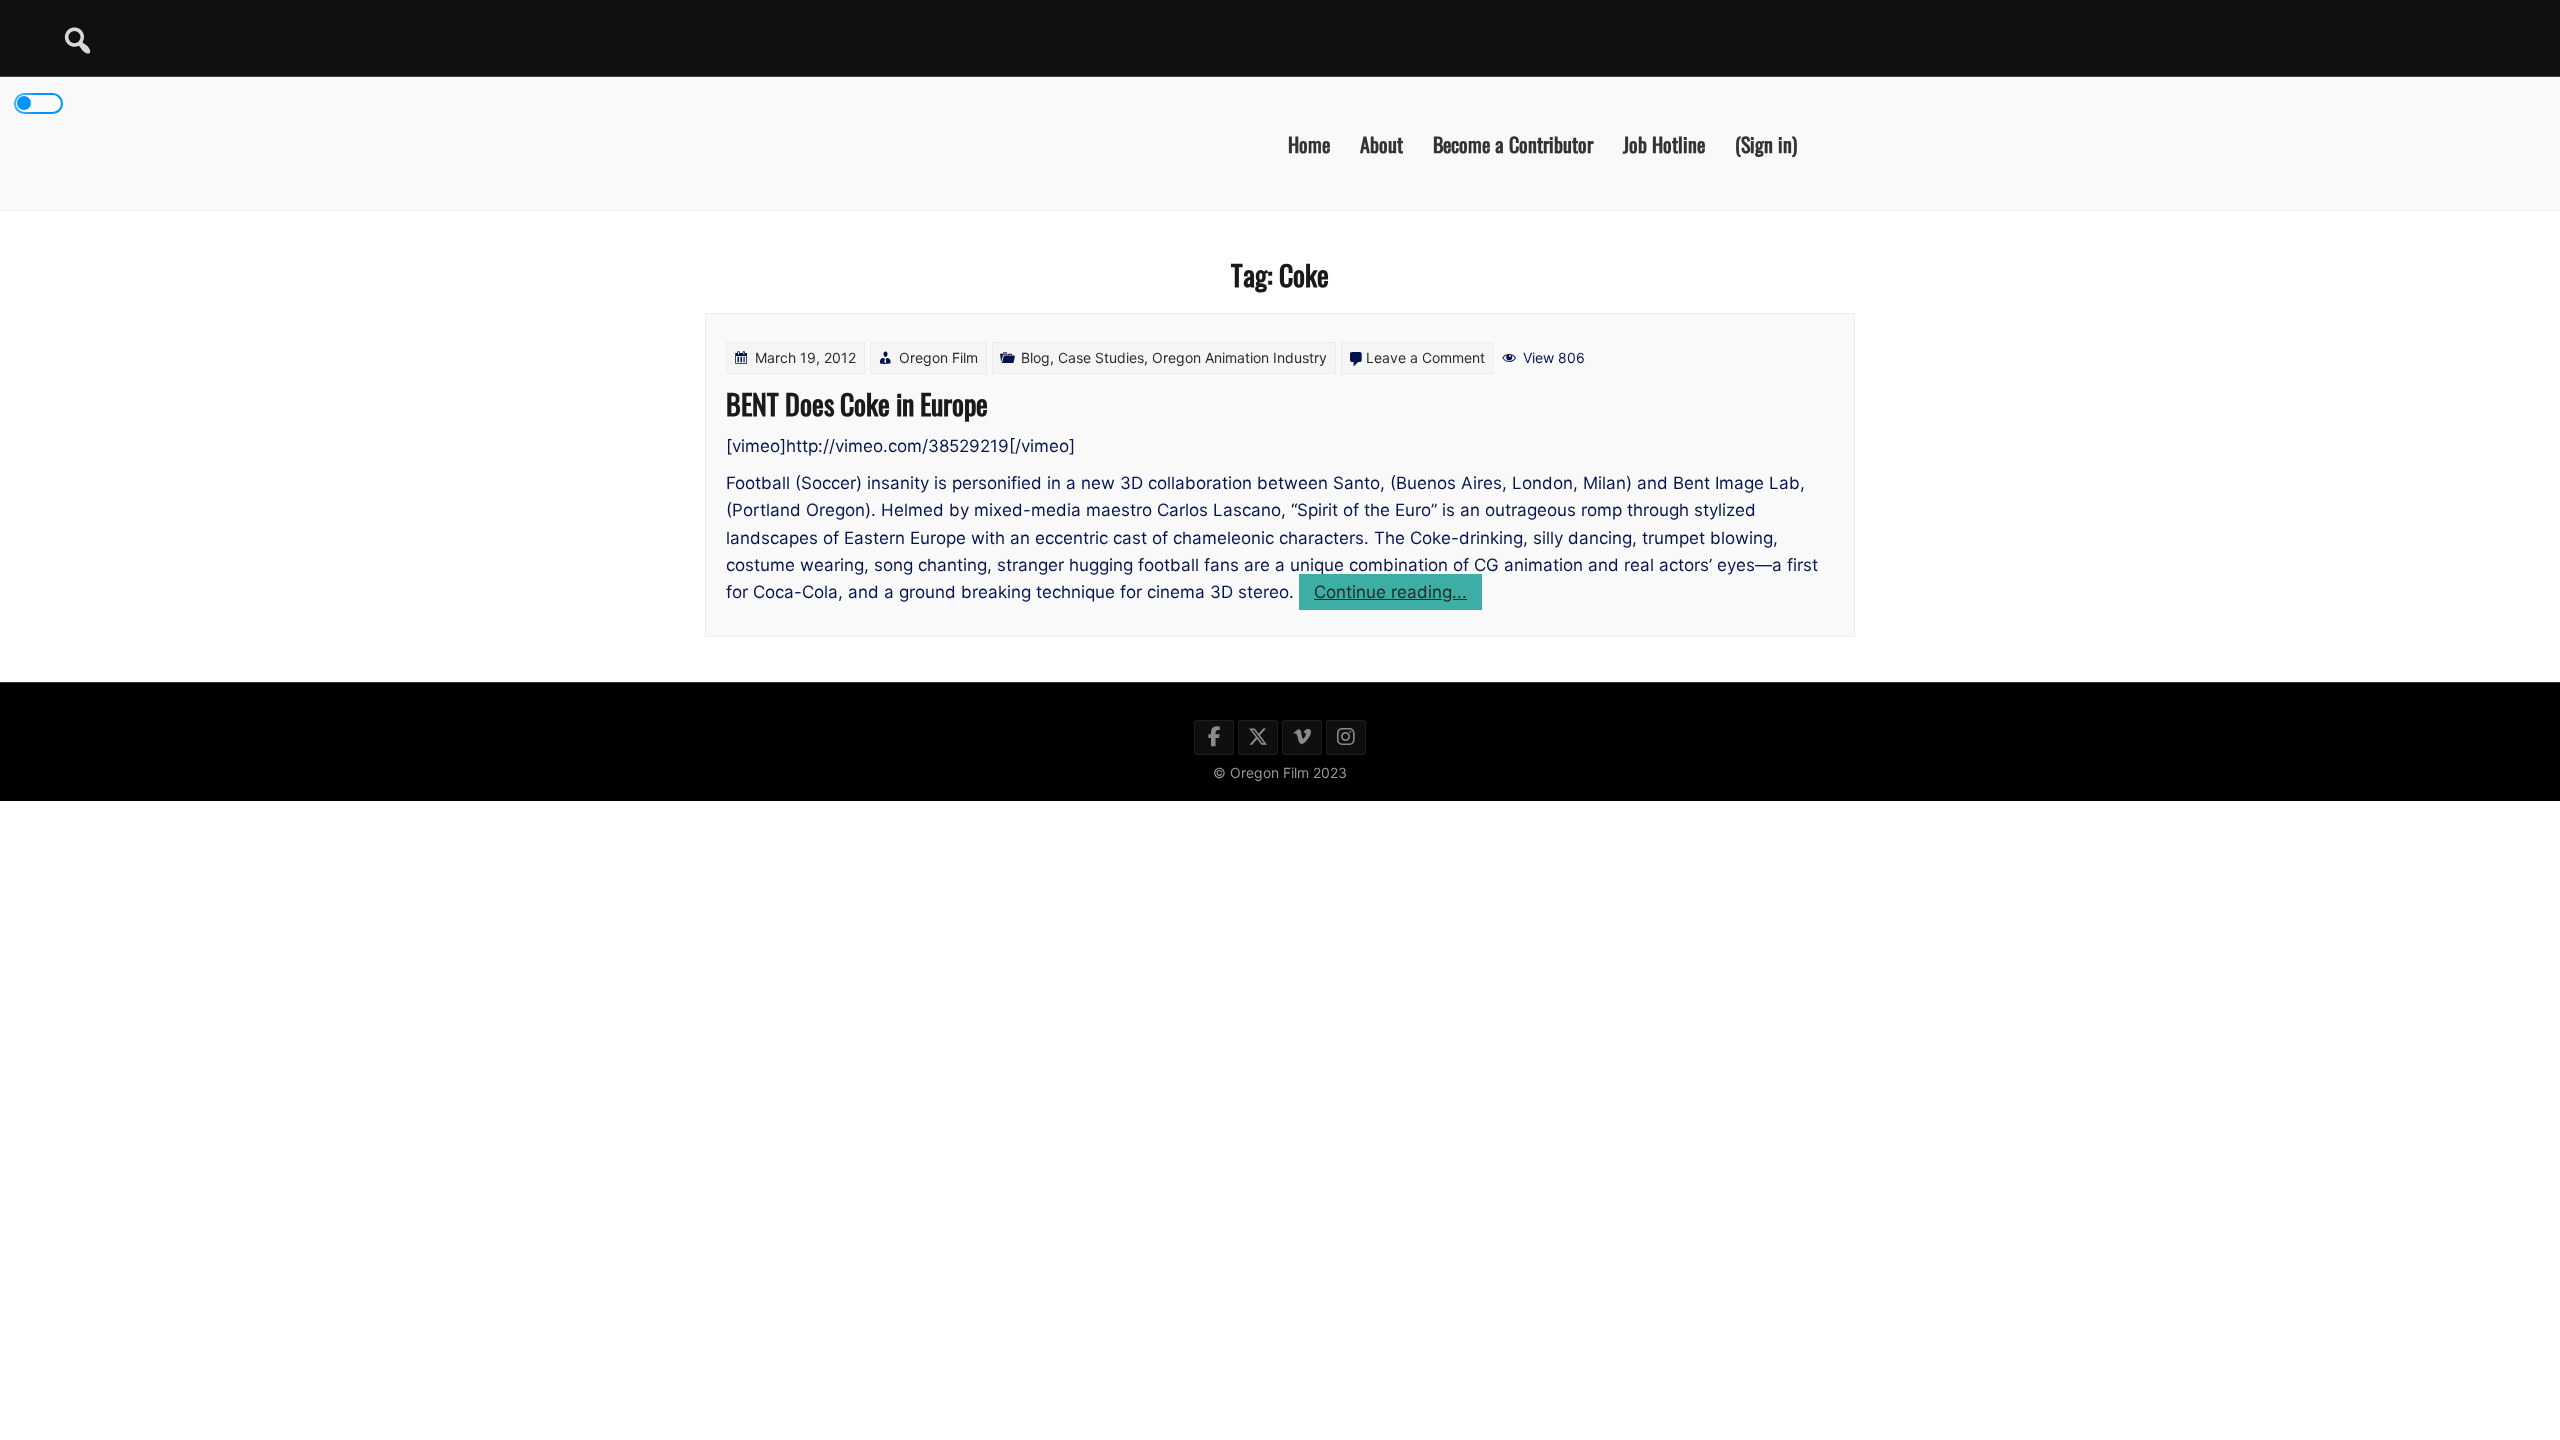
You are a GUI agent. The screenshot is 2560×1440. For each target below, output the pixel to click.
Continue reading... (1398, 595)
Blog (1035, 357)
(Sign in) (1766, 143)
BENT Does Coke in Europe (857, 403)
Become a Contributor (1513, 143)
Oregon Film (938, 357)
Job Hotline (1664, 143)
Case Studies (1101, 357)
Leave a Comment (1425, 357)
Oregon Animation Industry (1239, 357)
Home (1309, 143)
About (1381, 143)
